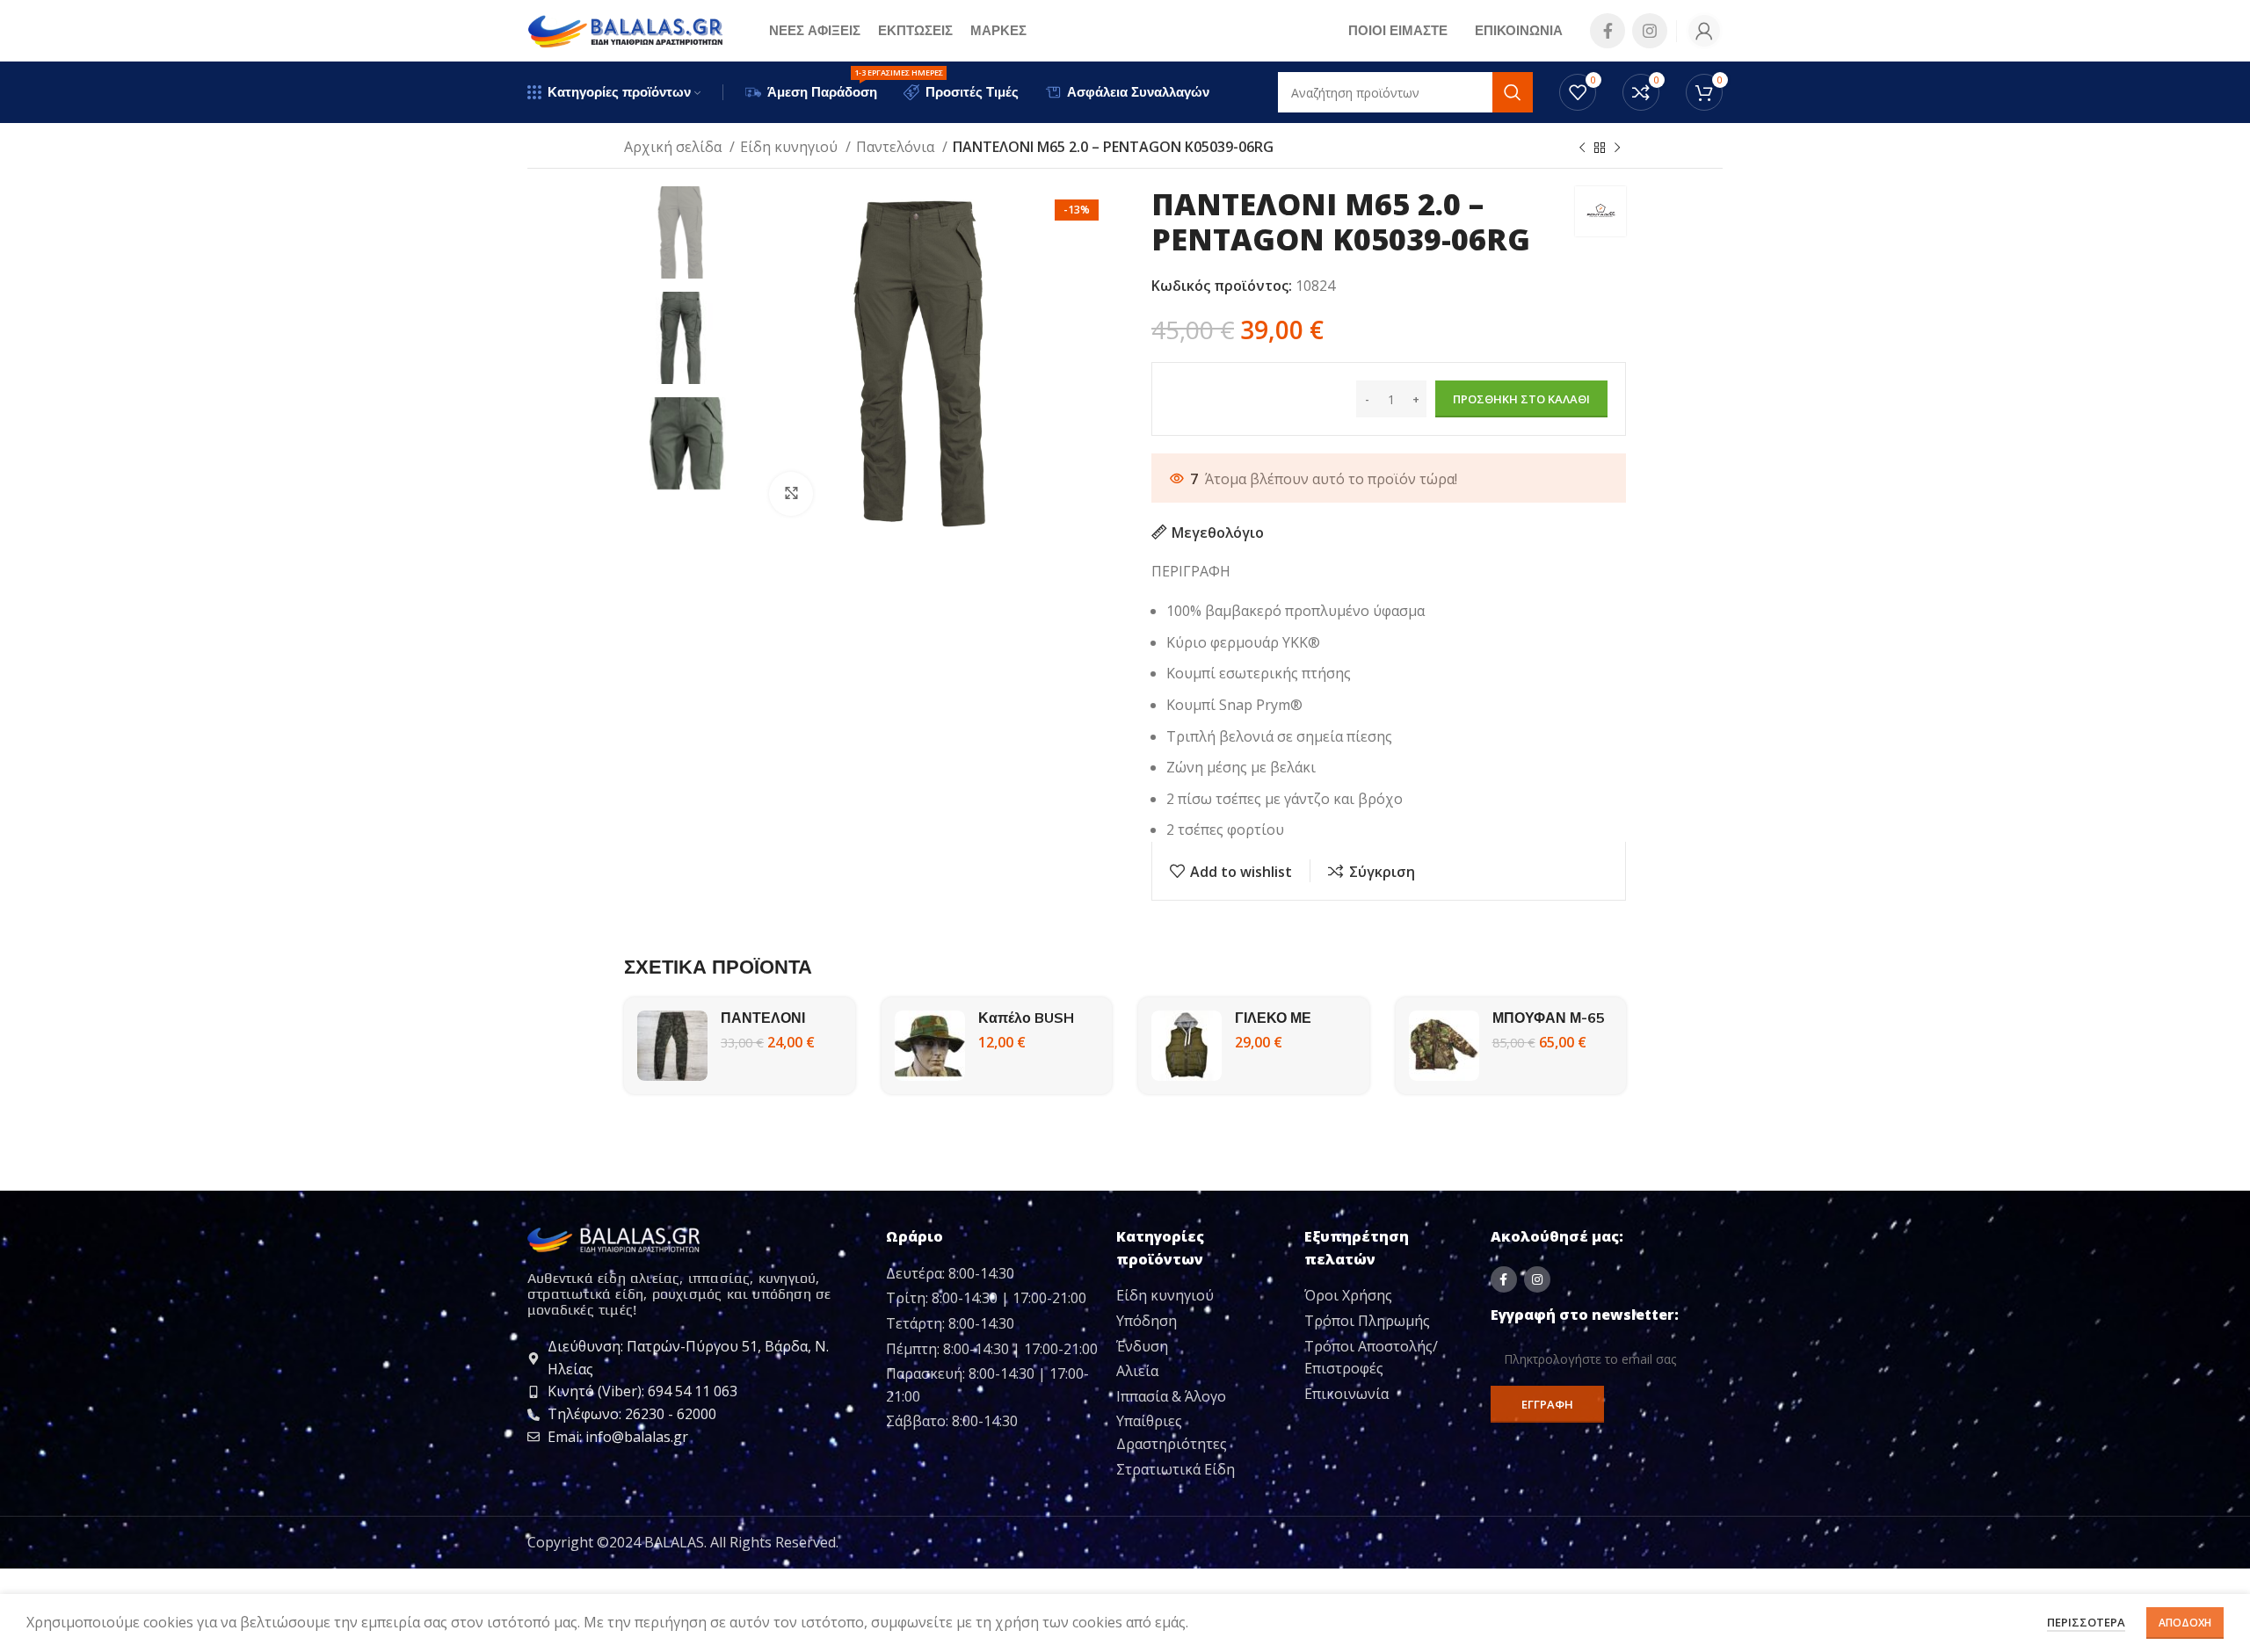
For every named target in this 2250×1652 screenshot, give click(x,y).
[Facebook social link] (1608, 31)
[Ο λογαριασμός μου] (1704, 31)
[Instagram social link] (1650, 31)
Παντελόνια (897, 147)
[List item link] (1204, 1296)
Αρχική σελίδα (675, 147)
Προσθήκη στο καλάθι (1521, 399)
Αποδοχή (2185, 1623)
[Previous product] (1582, 149)
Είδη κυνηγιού (791, 147)
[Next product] (1617, 149)
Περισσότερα (2086, 1622)
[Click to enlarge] (791, 494)
